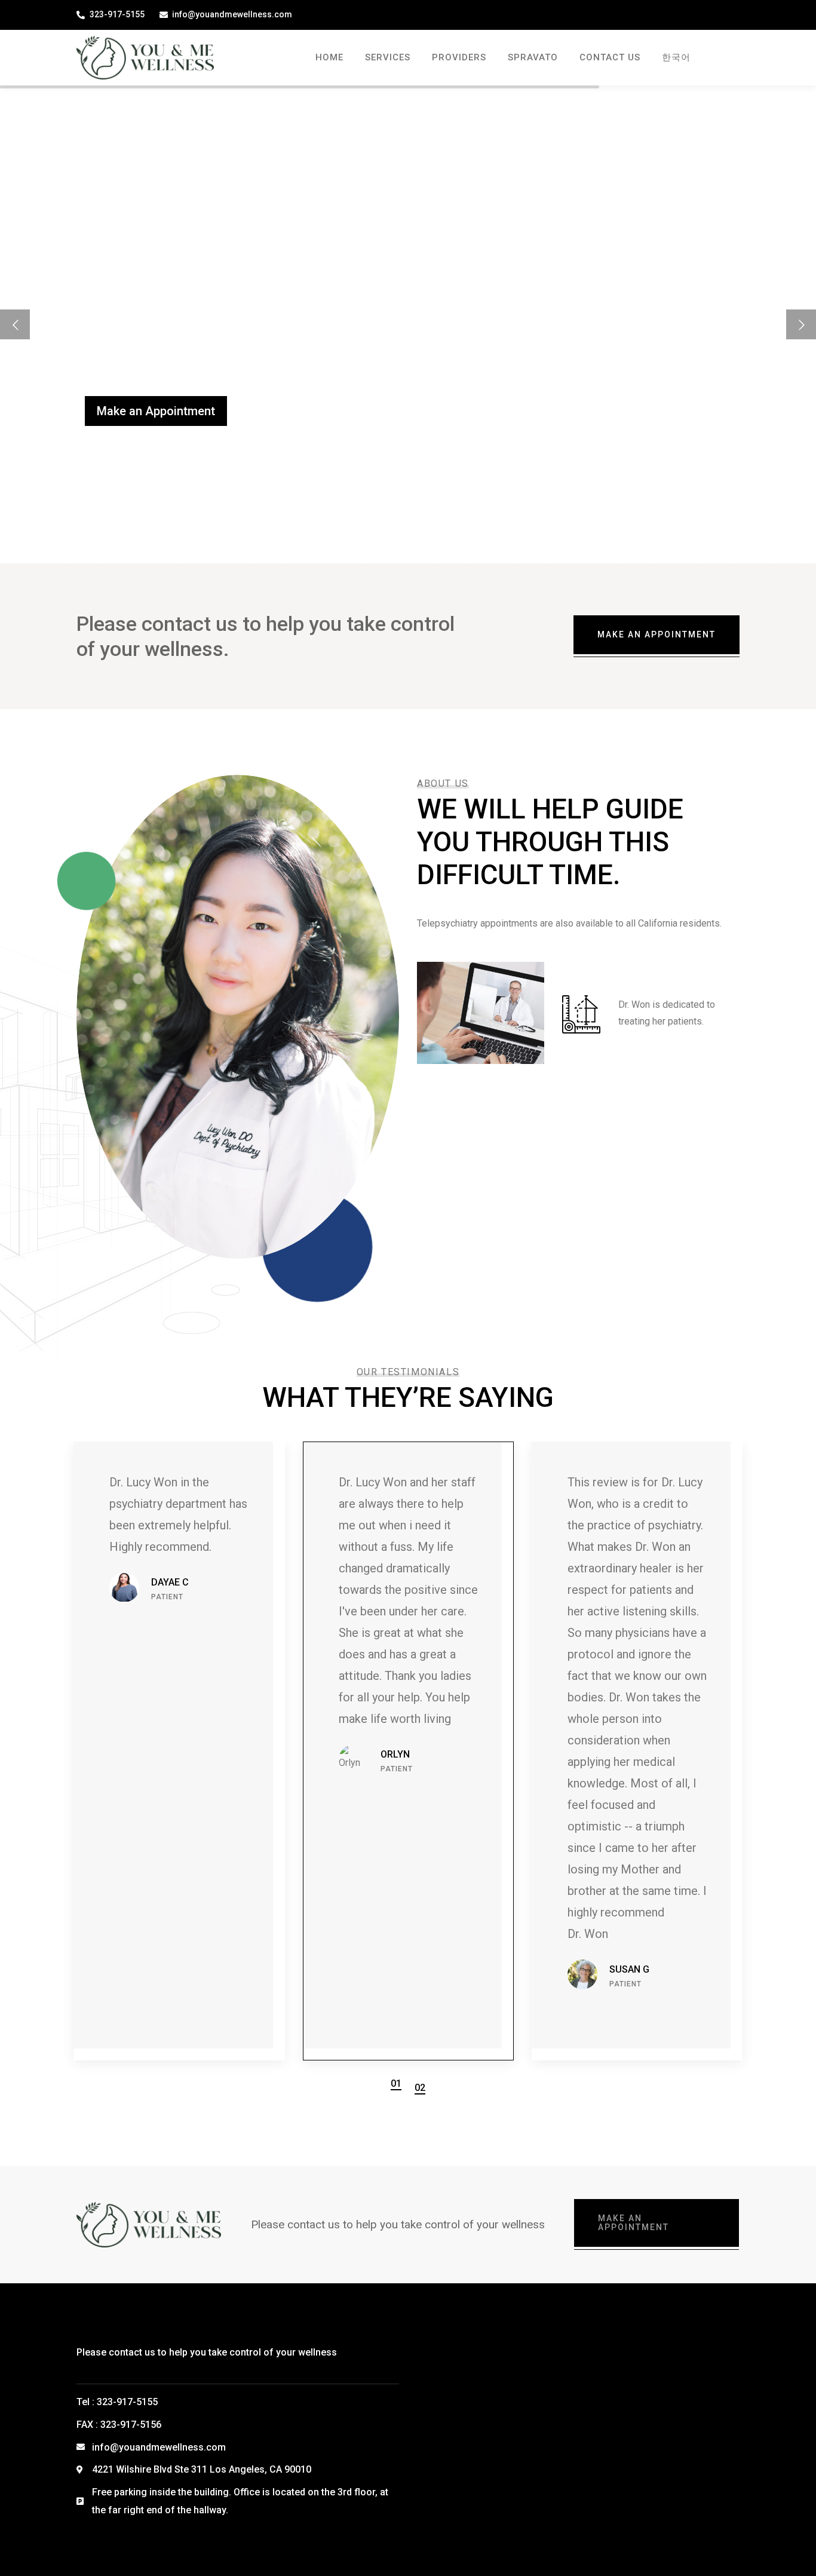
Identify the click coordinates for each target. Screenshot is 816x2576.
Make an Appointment (156, 411)
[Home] (145, 57)
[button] (396, 2084)
